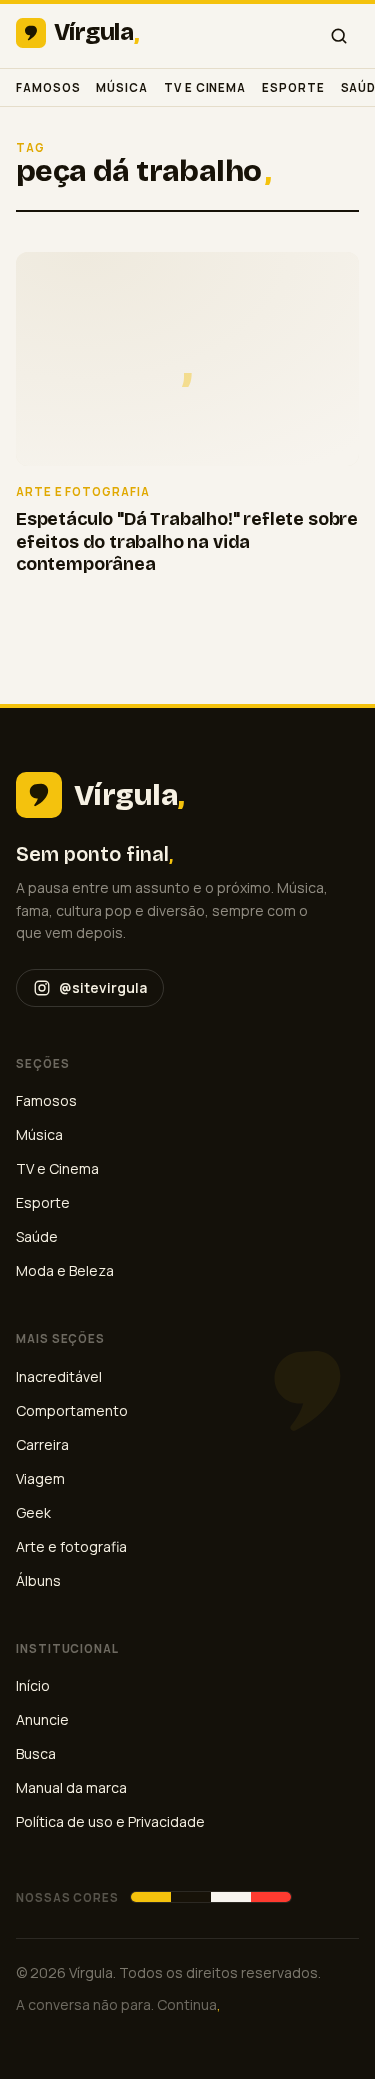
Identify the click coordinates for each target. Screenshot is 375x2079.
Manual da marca (71, 1787)
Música (122, 87)
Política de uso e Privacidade (110, 1821)
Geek (33, 1512)
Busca (36, 1753)
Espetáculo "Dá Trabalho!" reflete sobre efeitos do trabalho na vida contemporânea (187, 541)
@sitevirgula (103, 987)
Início (33, 1685)
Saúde (37, 1236)
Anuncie (42, 1719)
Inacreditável (59, 1376)
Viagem (40, 1478)
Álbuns (38, 1580)
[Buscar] (339, 36)
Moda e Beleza (65, 1270)
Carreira (42, 1444)
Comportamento (72, 1410)
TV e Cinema (205, 87)
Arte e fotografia (71, 1546)
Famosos (48, 87)
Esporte (293, 87)
